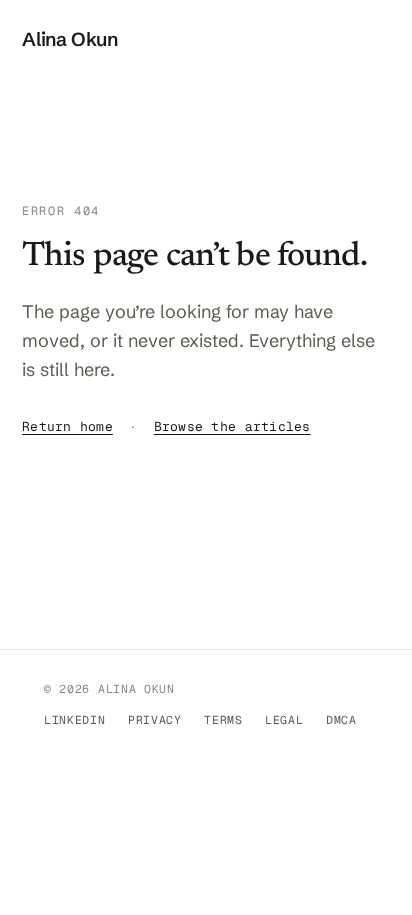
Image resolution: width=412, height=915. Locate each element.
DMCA (341, 719)
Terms (223, 719)
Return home (67, 426)
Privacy (155, 719)
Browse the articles (232, 426)
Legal (284, 719)
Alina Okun (70, 39)
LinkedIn (75, 719)
